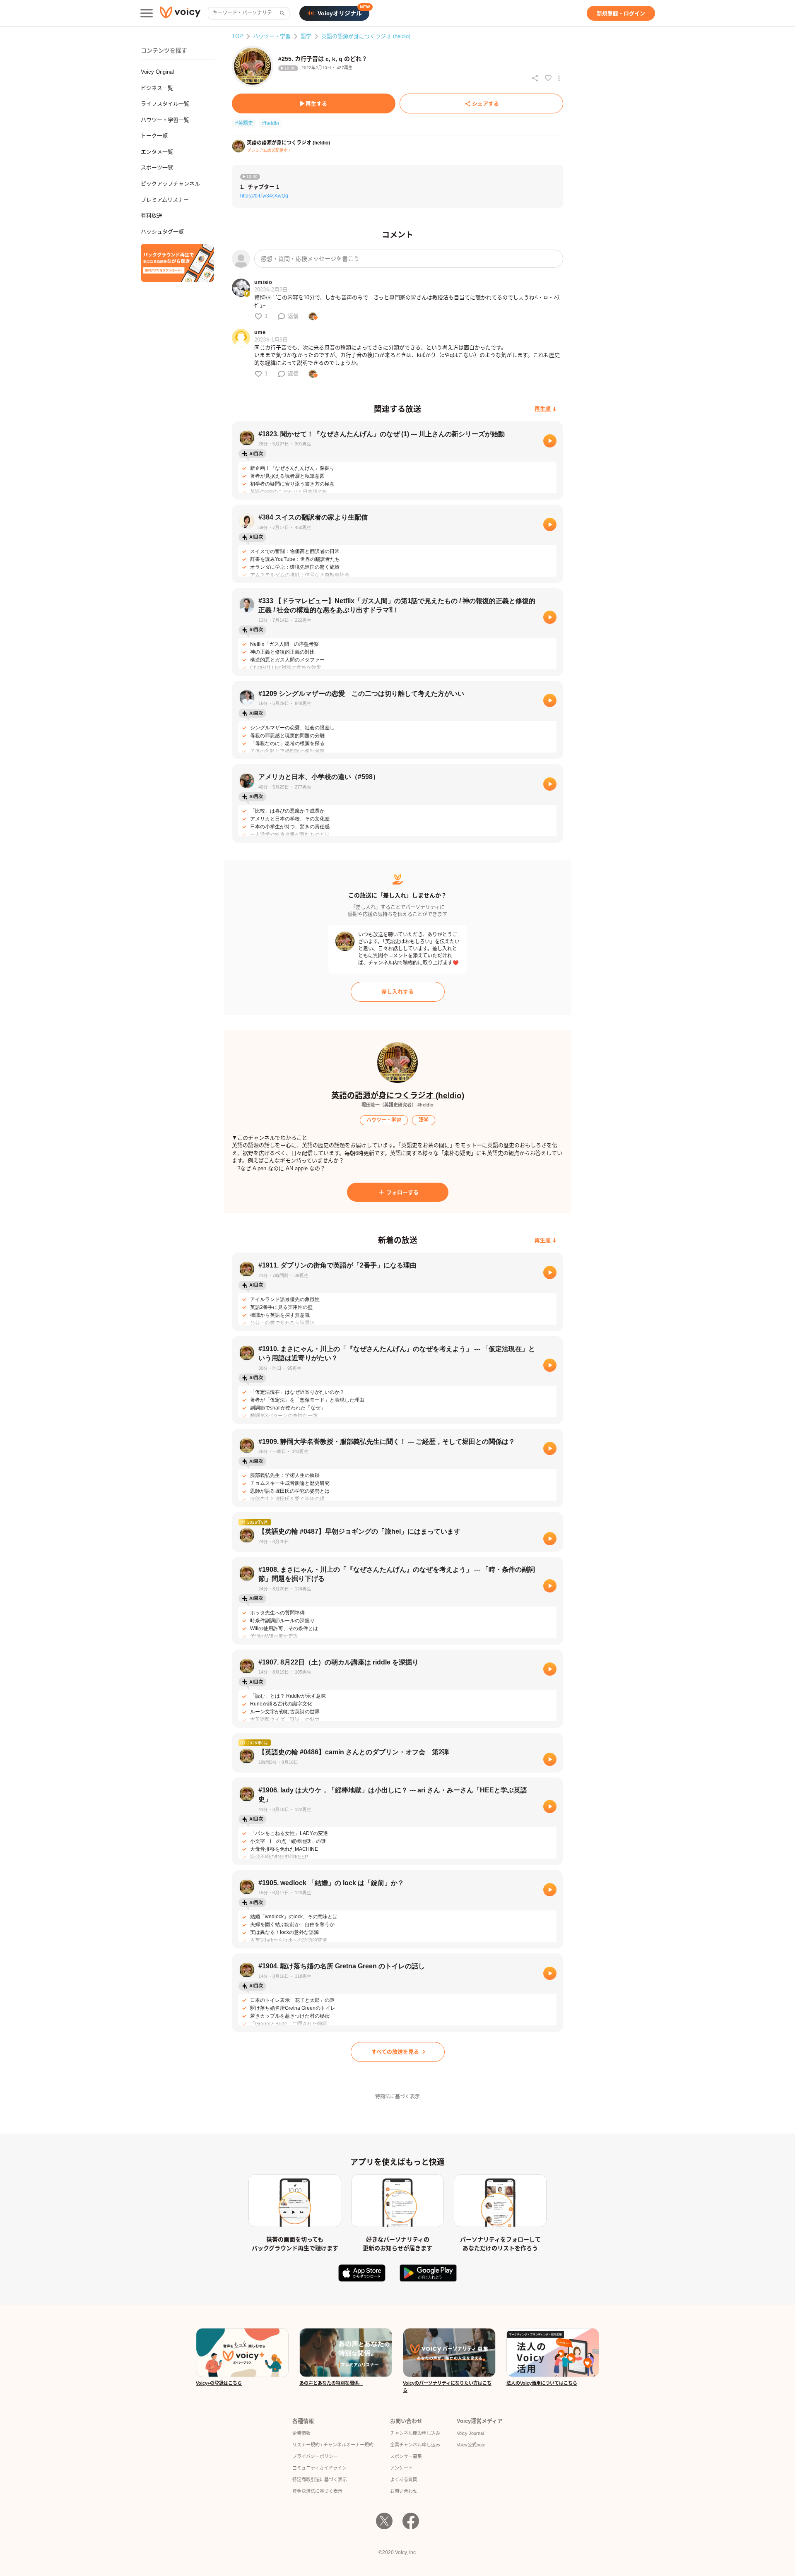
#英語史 (244, 123)
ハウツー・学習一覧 (165, 120)
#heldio (271, 123)
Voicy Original (157, 72)
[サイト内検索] (282, 13)
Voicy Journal (470, 2433)
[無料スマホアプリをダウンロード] (177, 263)
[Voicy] (180, 13)
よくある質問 (404, 2480)
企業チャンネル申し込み (415, 2445)
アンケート (401, 2468)
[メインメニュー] (147, 13)
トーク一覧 (154, 136)
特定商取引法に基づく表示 (320, 2480)
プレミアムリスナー (165, 200)
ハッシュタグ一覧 (162, 232)
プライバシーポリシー (315, 2456)
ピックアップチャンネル (170, 184)
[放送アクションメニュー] (559, 78)
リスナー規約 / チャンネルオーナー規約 (333, 2445)
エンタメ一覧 (157, 152)
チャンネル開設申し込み (415, 2433)
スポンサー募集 (406, 2456)
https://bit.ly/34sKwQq (264, 196)
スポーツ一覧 (157, 167)
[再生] (550, 441)
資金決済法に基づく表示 (317, 2491)
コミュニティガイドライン (319, 2468)
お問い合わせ (404, 2491)
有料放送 (152, 215)
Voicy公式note (471, 2445)
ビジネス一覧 (157, 88)
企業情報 (301, 2433)
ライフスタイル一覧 (165, 104)
